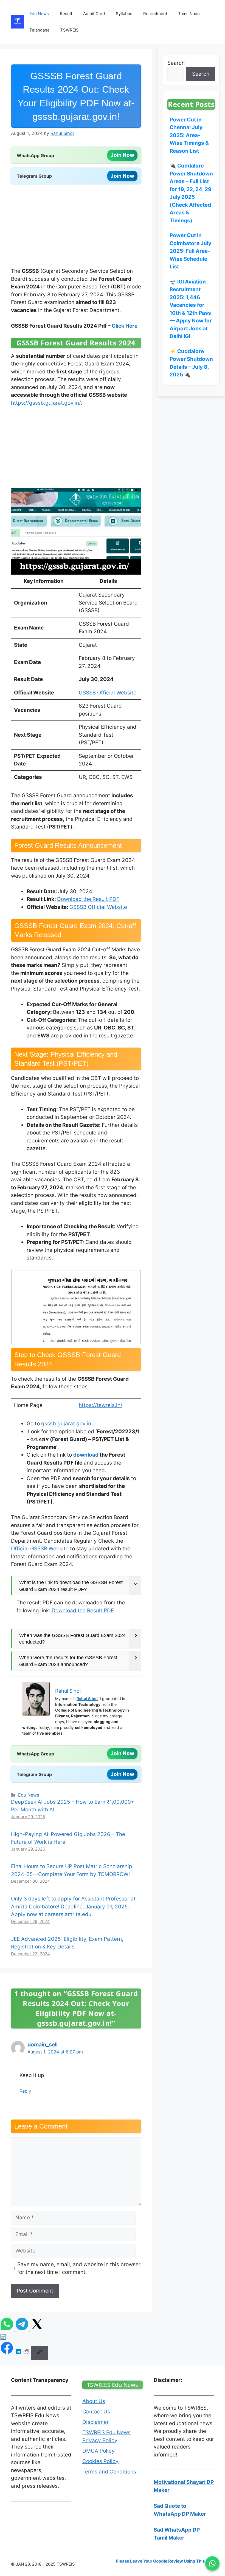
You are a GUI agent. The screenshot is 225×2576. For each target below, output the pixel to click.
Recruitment (155, 14)
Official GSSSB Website (40, 1549)
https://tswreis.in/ (101, 1405)
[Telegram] (23, 2329)
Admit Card (94, 14)
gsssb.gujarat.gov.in (66, 1424)
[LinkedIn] (19, 2353)
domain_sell (43, 2045)
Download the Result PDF (88, 899)
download (86, 1455)
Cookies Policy (100, 2461)
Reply (25, 2091)
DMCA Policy (99, 2451)
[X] (37, 2329)
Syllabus (124, 14)
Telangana (39, 30)
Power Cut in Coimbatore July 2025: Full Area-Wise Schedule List (190, 251)
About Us (94, 2401)
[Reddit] (27, 2353)
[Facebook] (8, 2353)
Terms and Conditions (109, 2472)
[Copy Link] (40, 2353)
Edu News (39, 14)
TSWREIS (70, 30)
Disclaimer (95, 2422)
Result (66, 14)
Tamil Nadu (189, 14)
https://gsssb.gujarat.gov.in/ (46, 403)
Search (176, 63)
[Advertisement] (76, 227)
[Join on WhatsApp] (212, 2563)
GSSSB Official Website (108, 693)
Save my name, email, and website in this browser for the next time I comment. (79, 2268)
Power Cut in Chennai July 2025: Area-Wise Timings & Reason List (189, 135)
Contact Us (96, 2412)
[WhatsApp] (8, 2329)
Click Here (125, 326)
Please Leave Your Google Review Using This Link (165, 2561)
